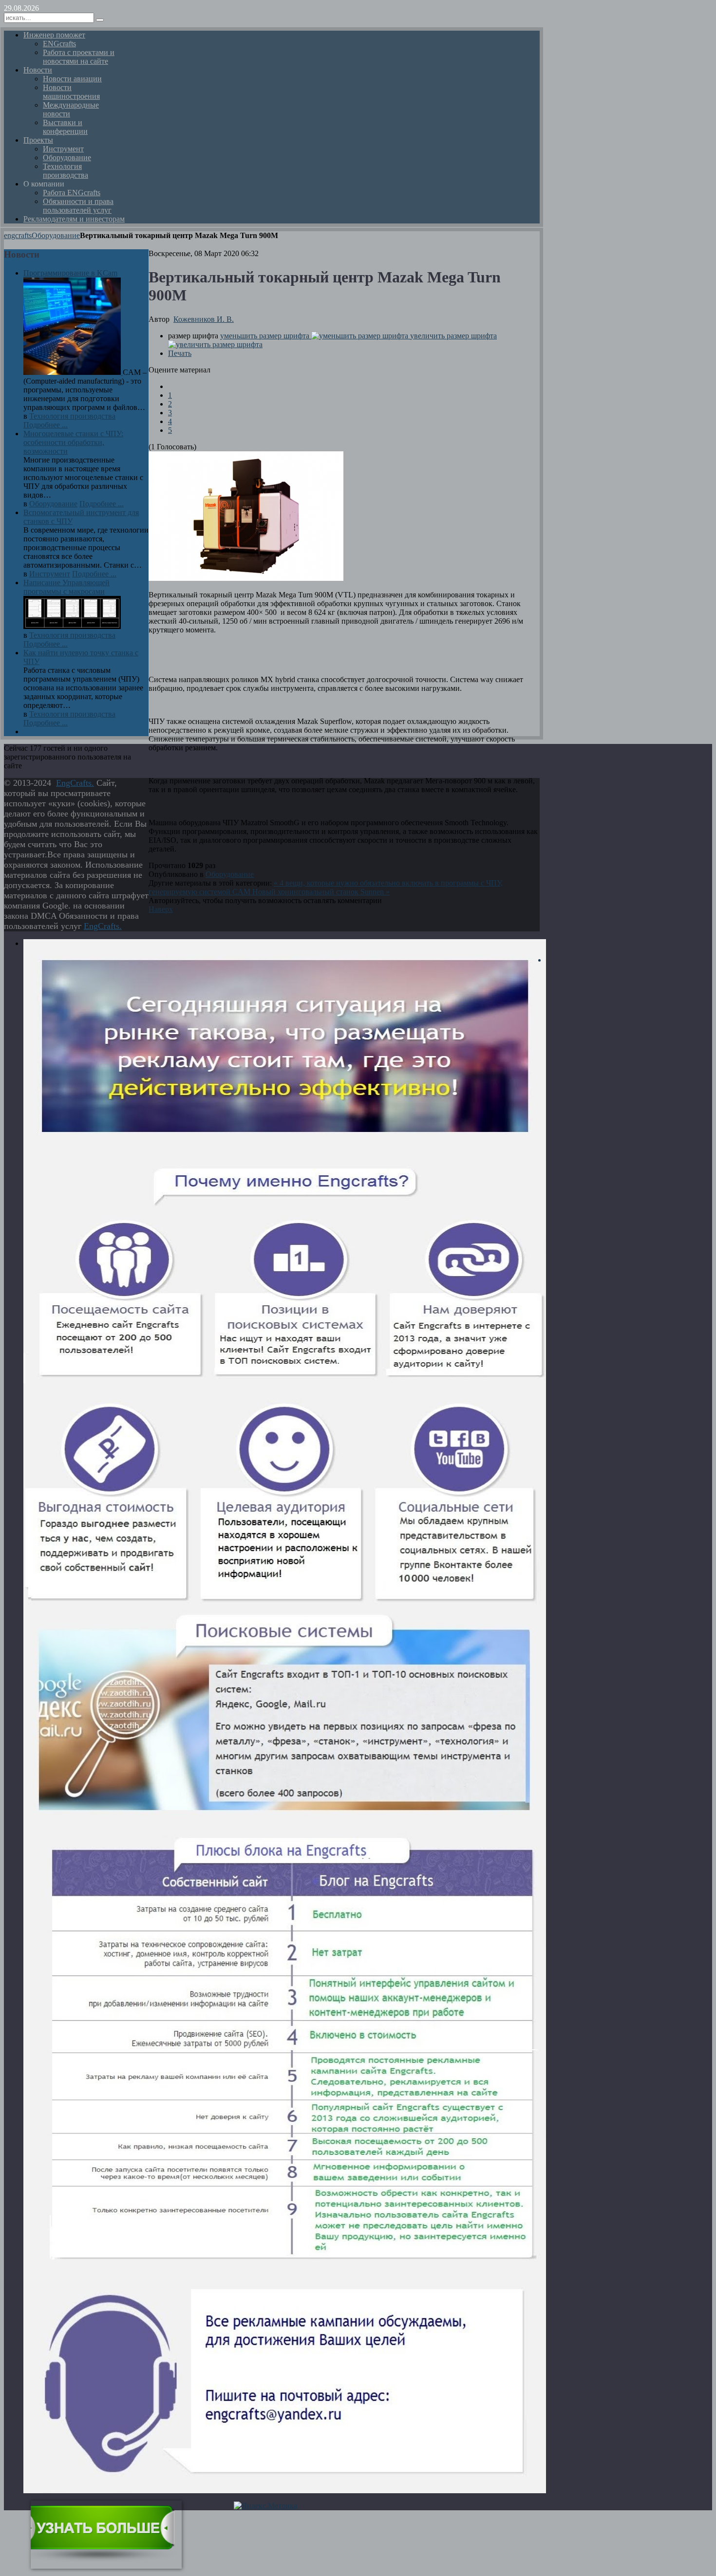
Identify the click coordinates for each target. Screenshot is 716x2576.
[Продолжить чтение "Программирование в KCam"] (73, 372)
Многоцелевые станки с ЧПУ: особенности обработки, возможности (73, 442)
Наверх (161, 909)
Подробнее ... (46, 425)
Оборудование (56, 235)
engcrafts (18, 235)
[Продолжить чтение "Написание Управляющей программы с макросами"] (72, 626)
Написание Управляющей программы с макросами (66, 587)
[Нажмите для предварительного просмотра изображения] (246, 578)
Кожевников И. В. (204, 319)
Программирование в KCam (70, 273)
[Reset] (100, 20)
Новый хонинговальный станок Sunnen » (321, 892)
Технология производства (72, 416)
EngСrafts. (75, 783)
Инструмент (50, 574)
